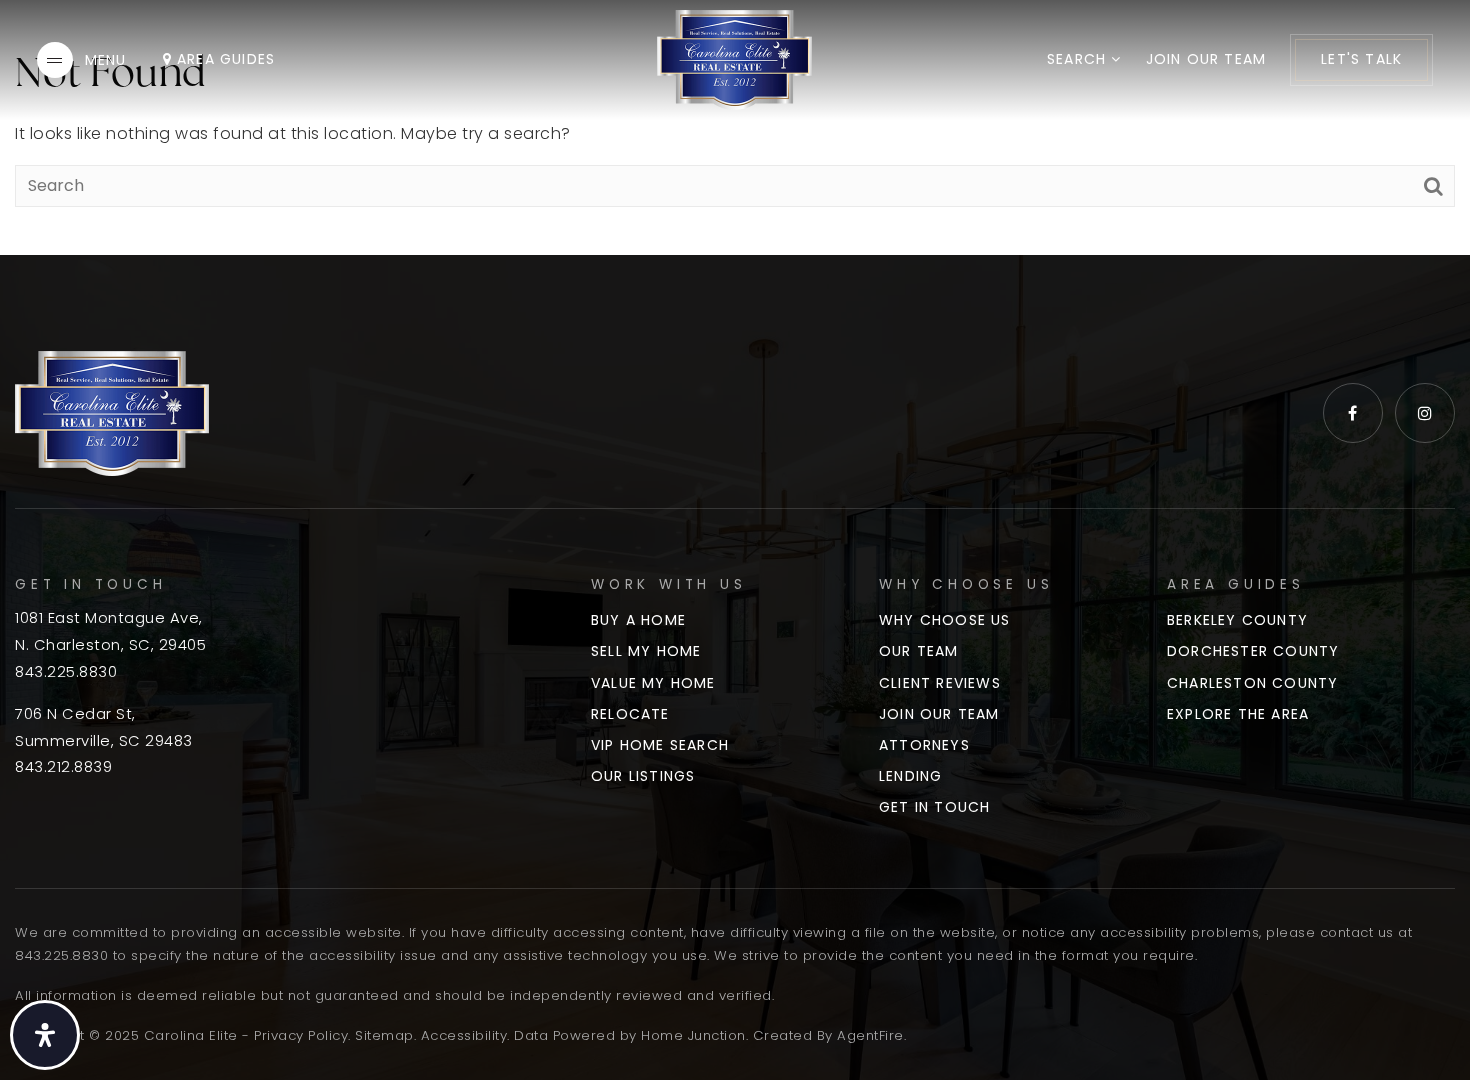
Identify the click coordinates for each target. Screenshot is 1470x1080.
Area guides (223, 59)
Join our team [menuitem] (1206, 59)
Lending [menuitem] (910, 776)
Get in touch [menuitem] (934, 807)
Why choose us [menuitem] (945, 620)
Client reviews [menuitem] (940, 683)
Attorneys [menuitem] (924, 745)
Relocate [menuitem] (630, 714)
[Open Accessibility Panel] (45, 1035)
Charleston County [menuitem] (1252, 683)
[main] (735, 127)
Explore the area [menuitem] (1238, 714)
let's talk (1361, 59)
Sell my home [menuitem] (646, 651)
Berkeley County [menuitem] (1237, 620)
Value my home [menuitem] (653, 683)
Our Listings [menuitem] (643, 776)
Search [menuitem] (1079, 59)
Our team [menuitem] (919, 651)
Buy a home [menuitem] (638, 620)
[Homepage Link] (734, 58)
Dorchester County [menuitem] (1253, 651)
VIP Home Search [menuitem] (660, 745)
